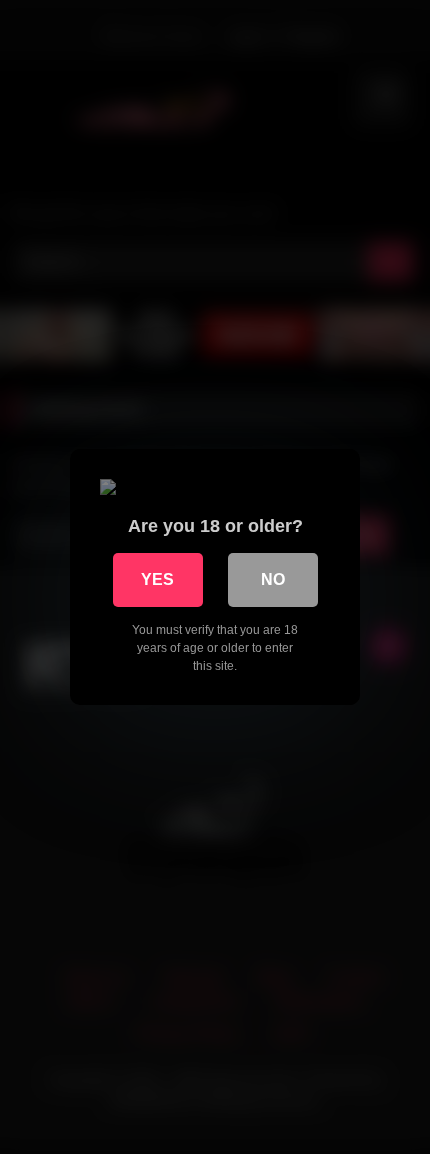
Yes (157, 579)
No (273, 579)
